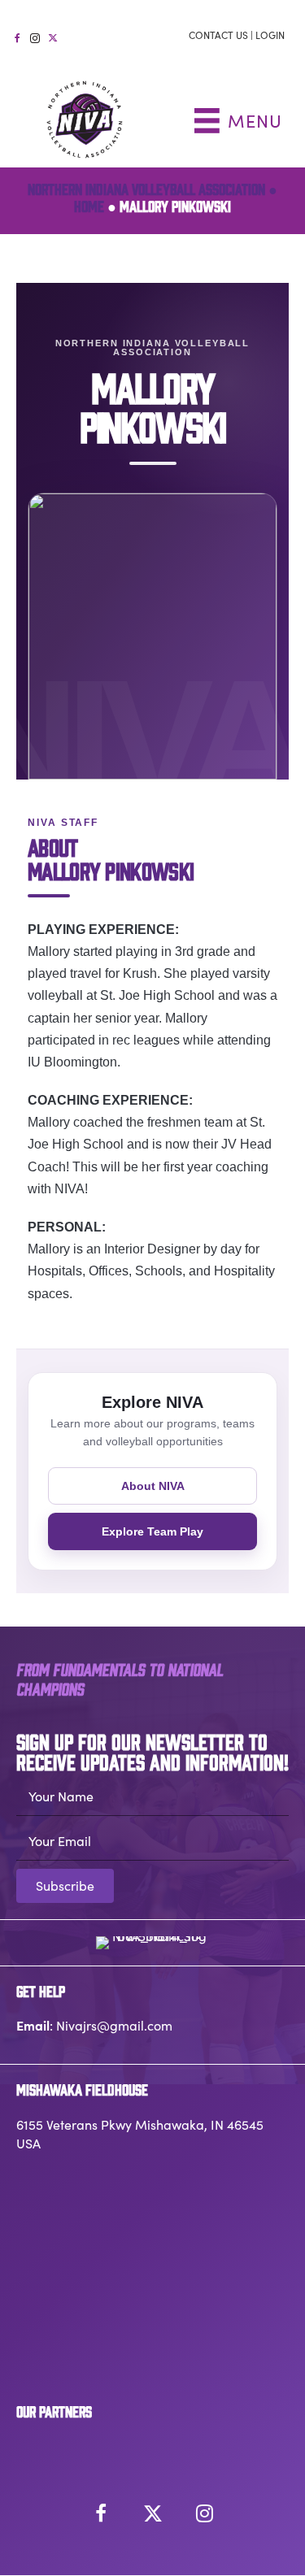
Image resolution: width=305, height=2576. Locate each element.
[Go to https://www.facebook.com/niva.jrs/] (17, 36)
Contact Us (218, 35)
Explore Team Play (152, 1531)
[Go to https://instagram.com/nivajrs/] (35, 36)
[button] (65, 1886)
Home (89, 206)
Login (270, 35)
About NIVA (153, 1486)
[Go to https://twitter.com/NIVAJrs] (53, 36)
